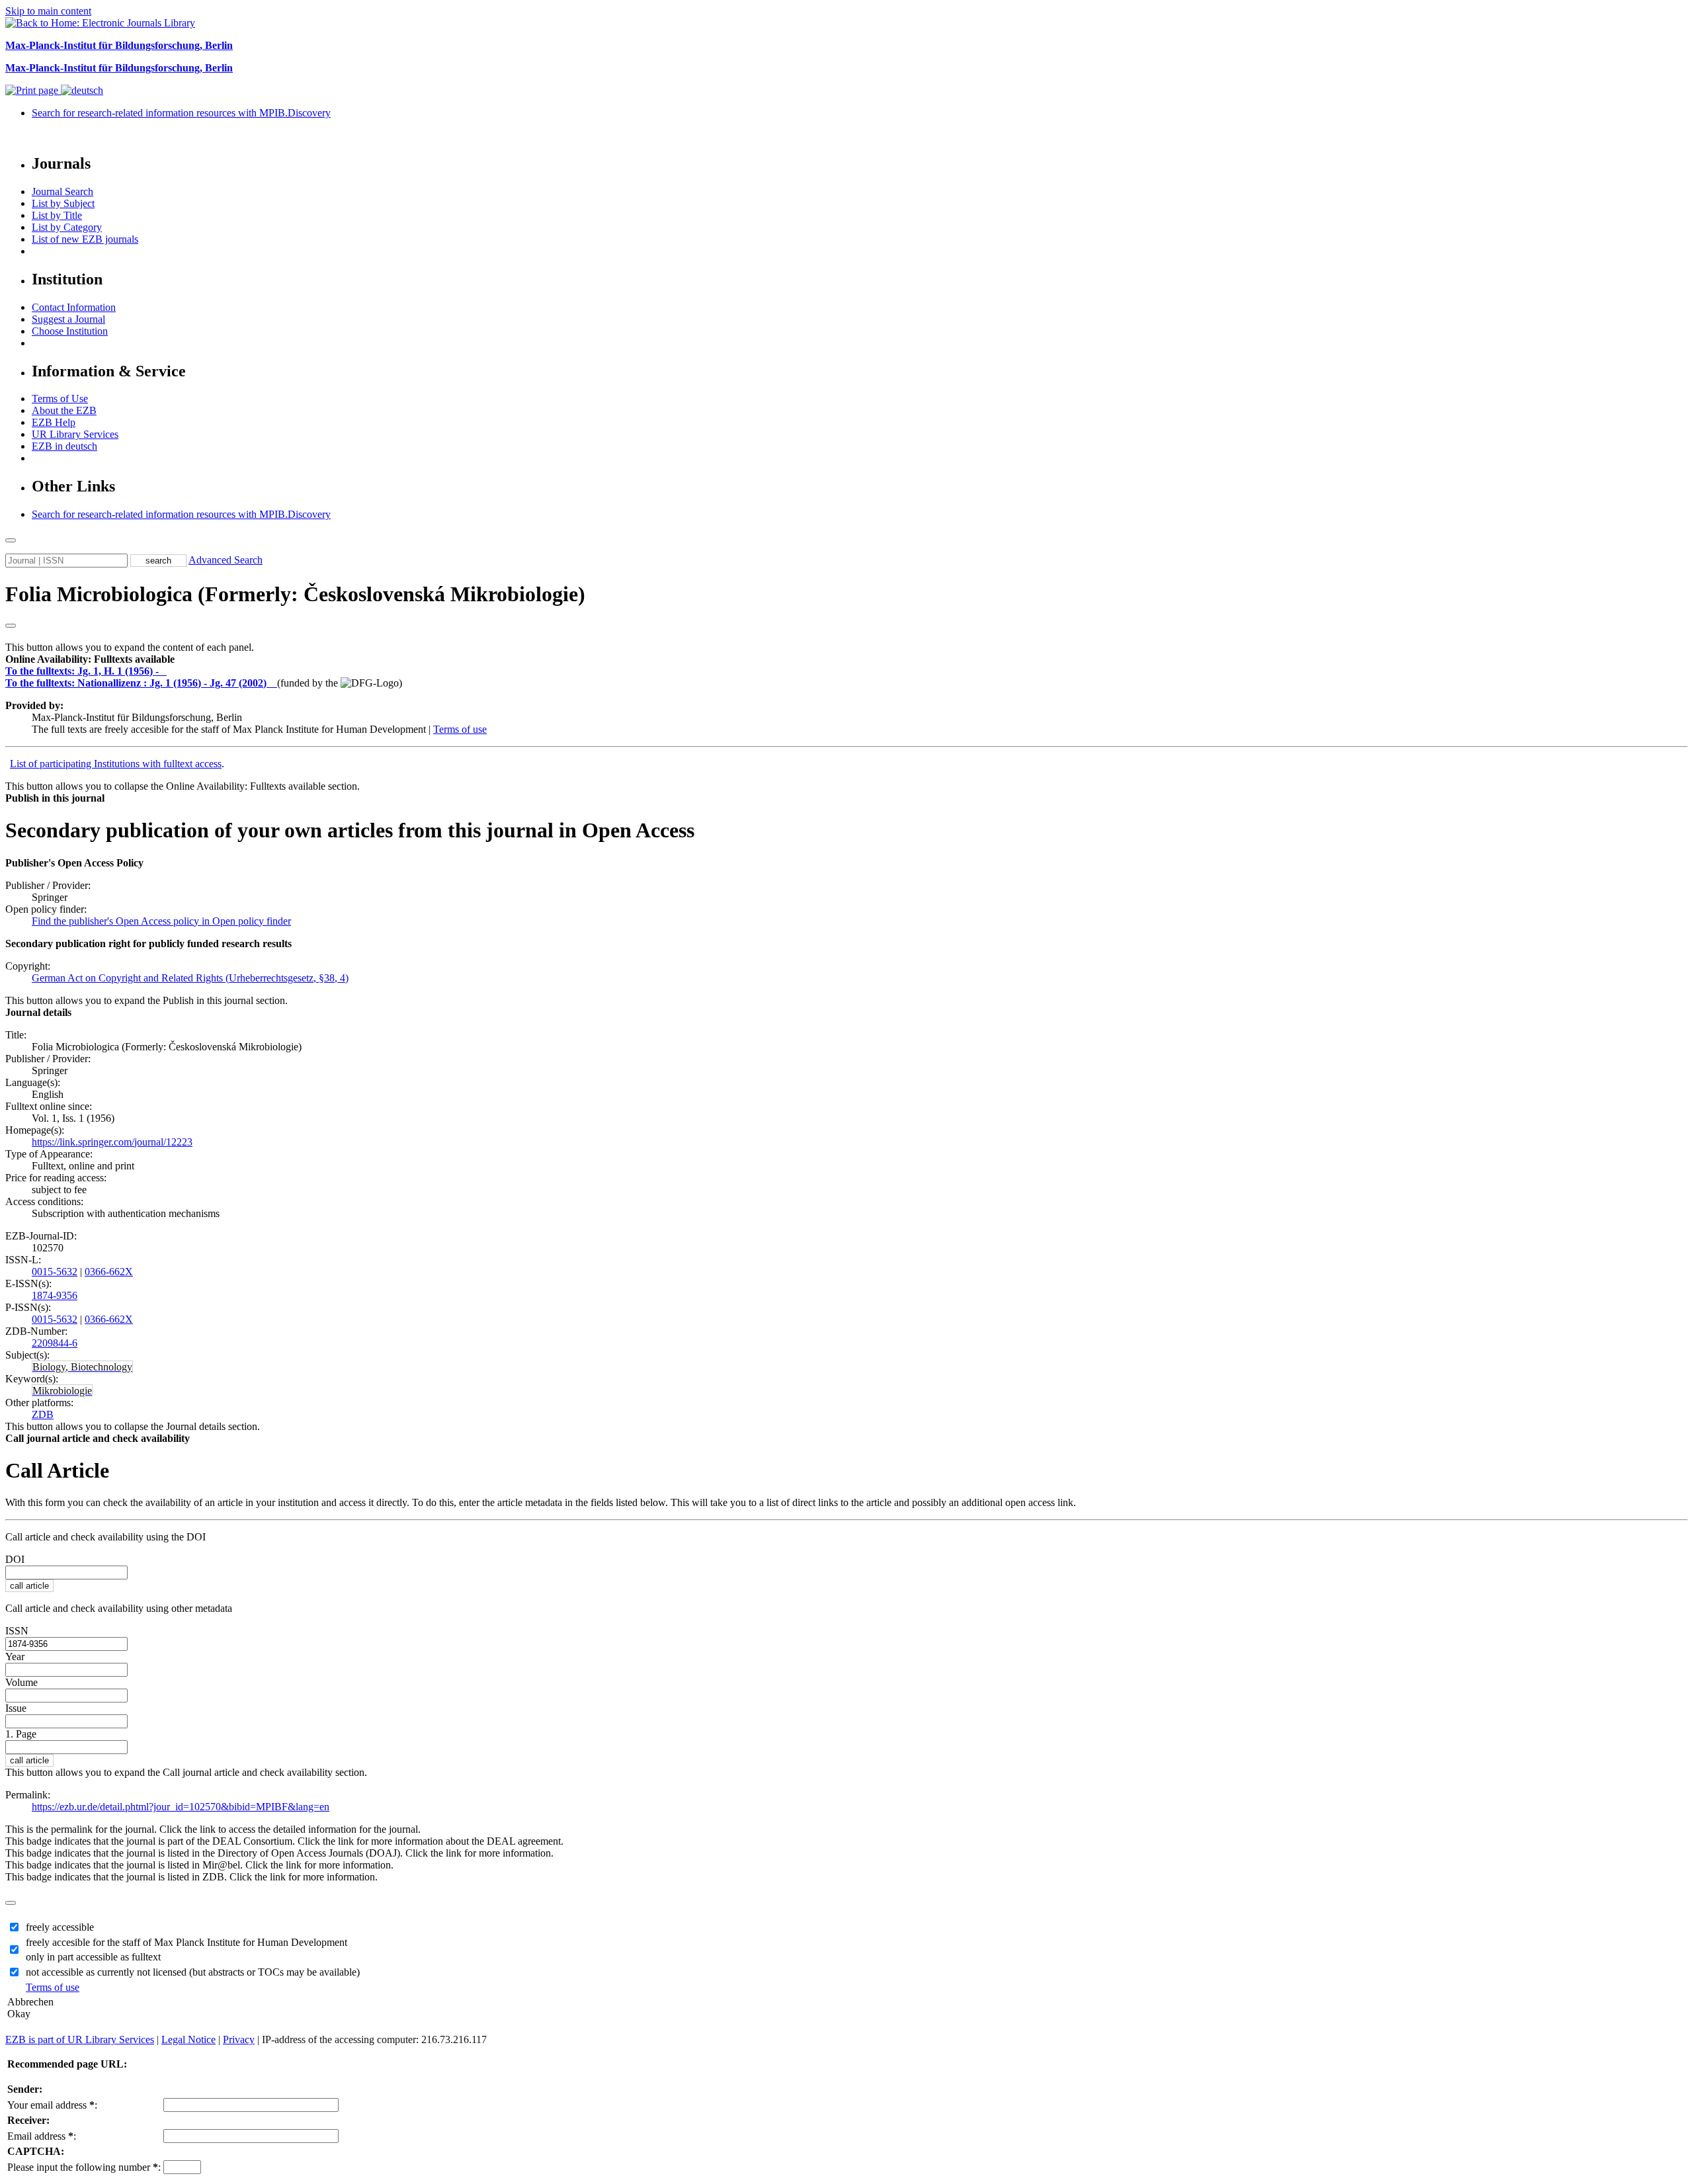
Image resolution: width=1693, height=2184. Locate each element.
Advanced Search (226, 560)
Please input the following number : (84, 2167)
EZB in (64, 446)
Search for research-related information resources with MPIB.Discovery (181, 113)
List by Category (67, 227)
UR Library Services (75, 434)
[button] (90, 659)
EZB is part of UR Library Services (80, 2039)
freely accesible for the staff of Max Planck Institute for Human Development (186, 1942)
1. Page (21, 1734)
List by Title (57, 215)
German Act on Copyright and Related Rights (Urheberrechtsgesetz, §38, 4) (190, 978)
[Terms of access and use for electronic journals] (164, 671)
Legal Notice (188, 2039)
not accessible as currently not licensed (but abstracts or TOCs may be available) (193, 1972)
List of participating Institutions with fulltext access (116, 764)
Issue (16, 1708)
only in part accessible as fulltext (93, 1957)
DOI (15, 1559)
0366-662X (109, 1272)
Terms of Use (60, 399)
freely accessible (60, 1927)
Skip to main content (48, 11)
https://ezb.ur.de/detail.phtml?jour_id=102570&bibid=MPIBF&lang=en (181, 1807)
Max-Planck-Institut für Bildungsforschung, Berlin (119, 45)
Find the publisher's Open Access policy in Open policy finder (161, 921)
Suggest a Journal (68, 319)
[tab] (846, 659)
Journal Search (62, 191)
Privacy (239, 2039)
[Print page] (33, 90)
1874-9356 (55, 1295)
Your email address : (52, 2105)
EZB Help (54, 422)
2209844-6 (55, 1343)
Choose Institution (70, 331)
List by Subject (63, 203)
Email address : (42, 2136)
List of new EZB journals (85, 239)
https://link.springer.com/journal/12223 (112, 1142)
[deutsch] (82, 90)
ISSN (17, 1631)
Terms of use (460, 729)
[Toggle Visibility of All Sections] (11, 626)
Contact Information (74, 307)
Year (15, 1657)
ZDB (43, 1414)
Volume (21, 1682)
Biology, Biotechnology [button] (82, 1367)
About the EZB (64, 410)
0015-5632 (55, 1272)
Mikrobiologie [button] (62, 1391)
